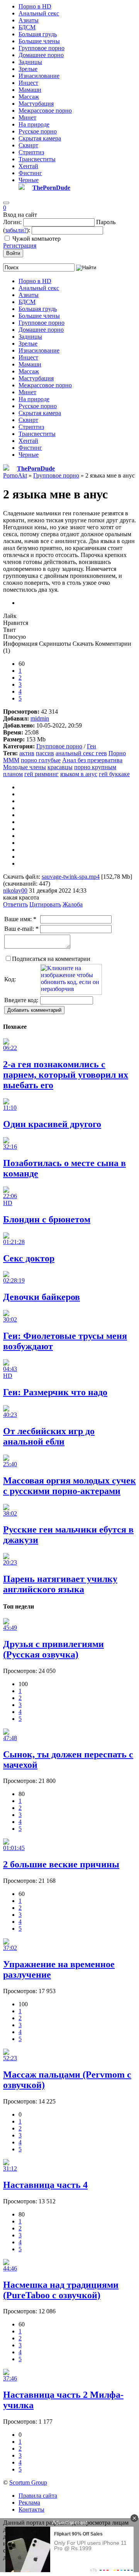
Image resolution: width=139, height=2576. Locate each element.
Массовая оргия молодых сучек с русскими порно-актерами (69, 1486)
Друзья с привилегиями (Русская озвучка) (53, 1649)
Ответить (15, 904)
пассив (45, 753)
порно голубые (41, 760)
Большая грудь (38, 34)
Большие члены (39, 41)
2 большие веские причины (61, 1864)
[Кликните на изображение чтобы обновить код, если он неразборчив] (71, 993)
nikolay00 (15, 890)
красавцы (60, 767)
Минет (27, 117)
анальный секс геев (81, 753)
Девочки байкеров (42, 1297)
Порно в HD (35, 6)
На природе (34, 124)
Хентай (28, 166)
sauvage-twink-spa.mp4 (71, 877)
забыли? (16, 230)
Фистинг (30, 173)
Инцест (28, 83)
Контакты (31, 2509)
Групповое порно (42, 48)
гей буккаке (114, 774)
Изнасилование (39, 76)
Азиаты (29, 20)
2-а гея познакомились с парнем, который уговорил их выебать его (66, 1075)
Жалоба (73, 904)
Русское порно (38, 131)
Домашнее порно (41, 55)
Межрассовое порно (45, 111)
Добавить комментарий (34, 1010)
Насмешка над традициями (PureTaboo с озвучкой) (61, 2290)
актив (27, 753)
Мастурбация (36, 104)
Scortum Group (28, 2482)
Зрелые (28, 69)
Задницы (30, 62)
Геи (92, 746)
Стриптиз (31, 152)
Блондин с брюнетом (47, 1219)
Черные (29, 180)
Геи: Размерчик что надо (55, 1392)
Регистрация (20, 246)
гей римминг (42, 774)
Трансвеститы (37, 159)
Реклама (29, 2503)
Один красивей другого (52, 1124)
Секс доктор (29, 1258)
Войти (13, 253)
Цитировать (45, 904)
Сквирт (28, 145)
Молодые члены (25, 767)
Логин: (12, 222)
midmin (40, 718)
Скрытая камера (40, 138)
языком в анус (79, 774)
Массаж (29, 97)
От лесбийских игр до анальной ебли (49, 1436)
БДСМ (27, 27)
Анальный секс (39, 13)
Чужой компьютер (36, 239)
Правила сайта (38, 2496)
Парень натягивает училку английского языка (60, 1584)
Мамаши (30, 90)
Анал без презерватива (92, 760)
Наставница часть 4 (45, 2185)
